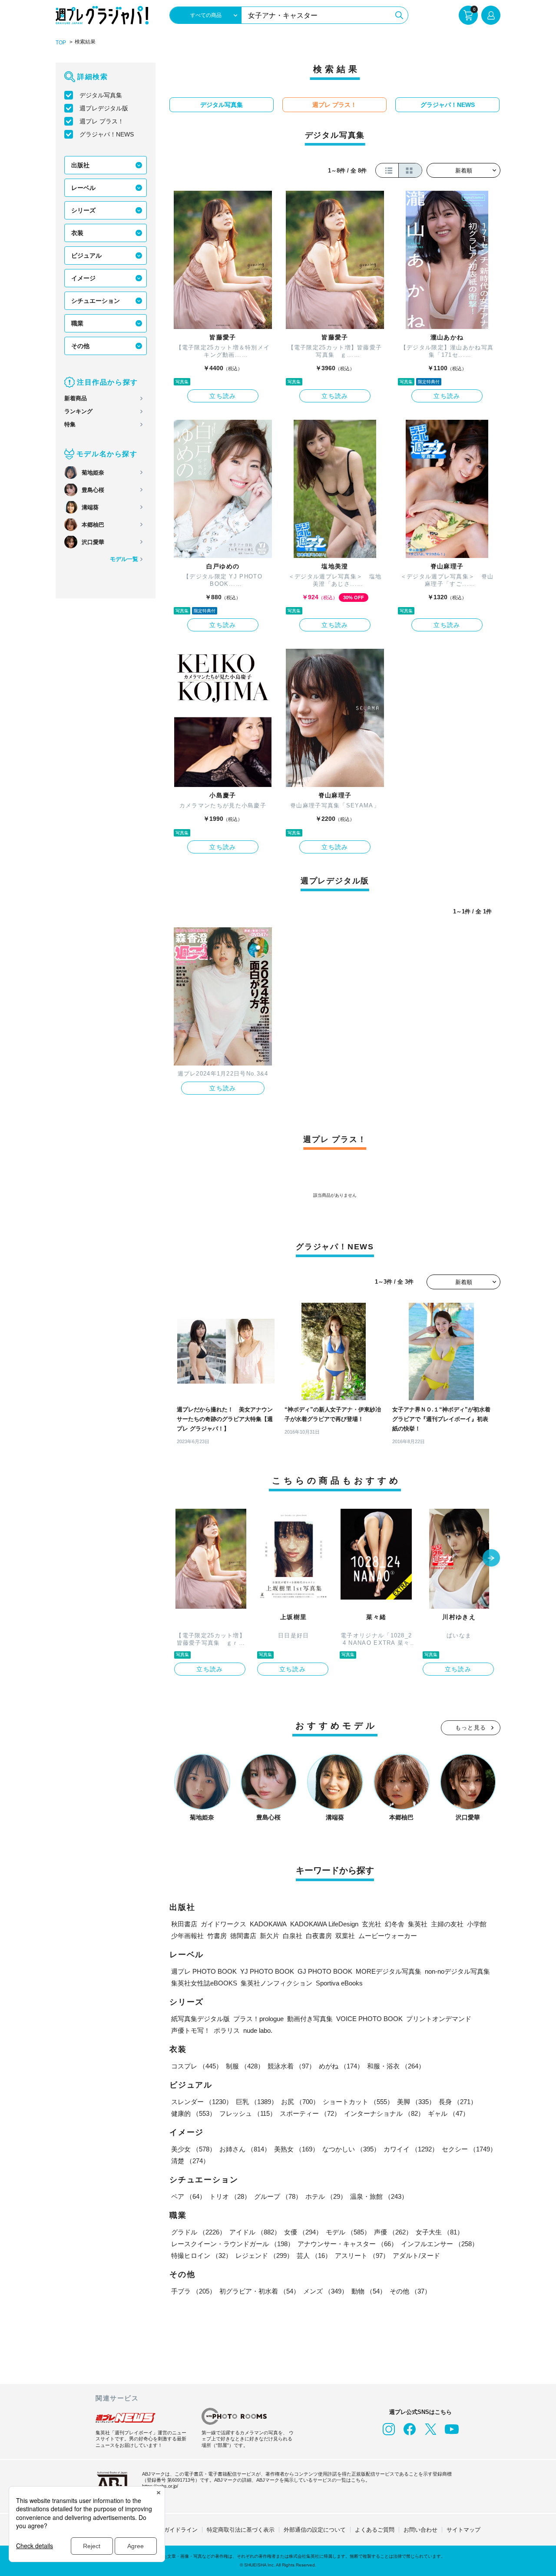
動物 (369, 2291)
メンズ (326, 2291)
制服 (245, 2066)
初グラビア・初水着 (260, 2291)
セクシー (469, 2149)
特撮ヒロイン (202, 2256)
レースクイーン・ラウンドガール (233, 2244)
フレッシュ (248, 2113)
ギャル (448, 2113)
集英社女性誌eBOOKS (204, 1983)
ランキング (78, 411)
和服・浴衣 (396, 2066)
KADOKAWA (268, 1924)
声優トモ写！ (191, 2030)
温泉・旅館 (379, 2196)
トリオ (230, 2196)
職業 (77, 323)
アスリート (362, 2256)
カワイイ (411, 2149)
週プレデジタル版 (104, 108)
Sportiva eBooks (339, 1983)
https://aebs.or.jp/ (160, 2486)
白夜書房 (319, 1936)
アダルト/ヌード (416, 2256)
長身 (458, 2102)
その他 (80, 346)
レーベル (83, 188)
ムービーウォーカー (388, 1936)
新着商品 (76, 398)
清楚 (190, 2161)
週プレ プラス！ (102, 121)
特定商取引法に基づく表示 (241, 2530)
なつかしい (351, 2149)
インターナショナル (384, 2113)
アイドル (255, 2232)
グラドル (199, 2232)
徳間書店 (243, 1936)
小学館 (477, 1924)
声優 (393, 2232)
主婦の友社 (447, 1924)
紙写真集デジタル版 (200, 2019)
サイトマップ (463, 2530)
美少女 (194, 2149)
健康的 (194, 2113)
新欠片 (270, 1936)
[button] (491, 1559)
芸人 (314, 2256)
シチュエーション (96, 301)
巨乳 (257, 2102)
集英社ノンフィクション (276, 1983)
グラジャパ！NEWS (107, 134)
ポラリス (227, 2030)
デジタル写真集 (101, 95)
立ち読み (223, 396)
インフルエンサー (440, 2244)
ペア (189, 2196)
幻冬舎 (395, 1924)
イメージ (83, 278)
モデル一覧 (124, 559)
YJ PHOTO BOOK (267, 1971)
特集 (70, 424)
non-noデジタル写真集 (457, 1971)
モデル (348, 2232)
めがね (341, 2066)
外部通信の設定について (315, 2530)
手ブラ (194, 2291)
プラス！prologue (258, 2019)
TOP (61, 43)
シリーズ (83, 210)
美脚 (416, 2102)
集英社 (418, 1924)
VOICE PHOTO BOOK (369, 2019)
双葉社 (345, 1936)
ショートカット (358, 2102)
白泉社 (293, 1936)
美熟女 (296, 2149)
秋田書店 (184, 1924)
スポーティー (310, 2113)
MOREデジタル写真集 (389, 1971)
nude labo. (258, 2030)
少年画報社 (187, 1936)
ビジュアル (86, 256)
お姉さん (245, 2149)
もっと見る (471, 1728)
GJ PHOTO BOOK (325, 1971)
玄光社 (372, 1924)
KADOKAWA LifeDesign (324, 1924)
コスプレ (197, 2066)
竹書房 (217, 1936)
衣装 (77, 233)
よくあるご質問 (375, 2530)
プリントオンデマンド (439, 2019)
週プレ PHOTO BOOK (204, 1971)
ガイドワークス (223, 1924)
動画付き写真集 (310, 2019)
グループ (278, 2196)
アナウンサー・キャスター (347, 2244)
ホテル (326, 2196)
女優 (303, 2232)
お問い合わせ (420, 2530)
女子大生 (440, 2232)
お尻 (300, 2102)
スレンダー (202, 2102)
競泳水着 (291, 2066)
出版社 (80, 165)
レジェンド (264, 2256)
